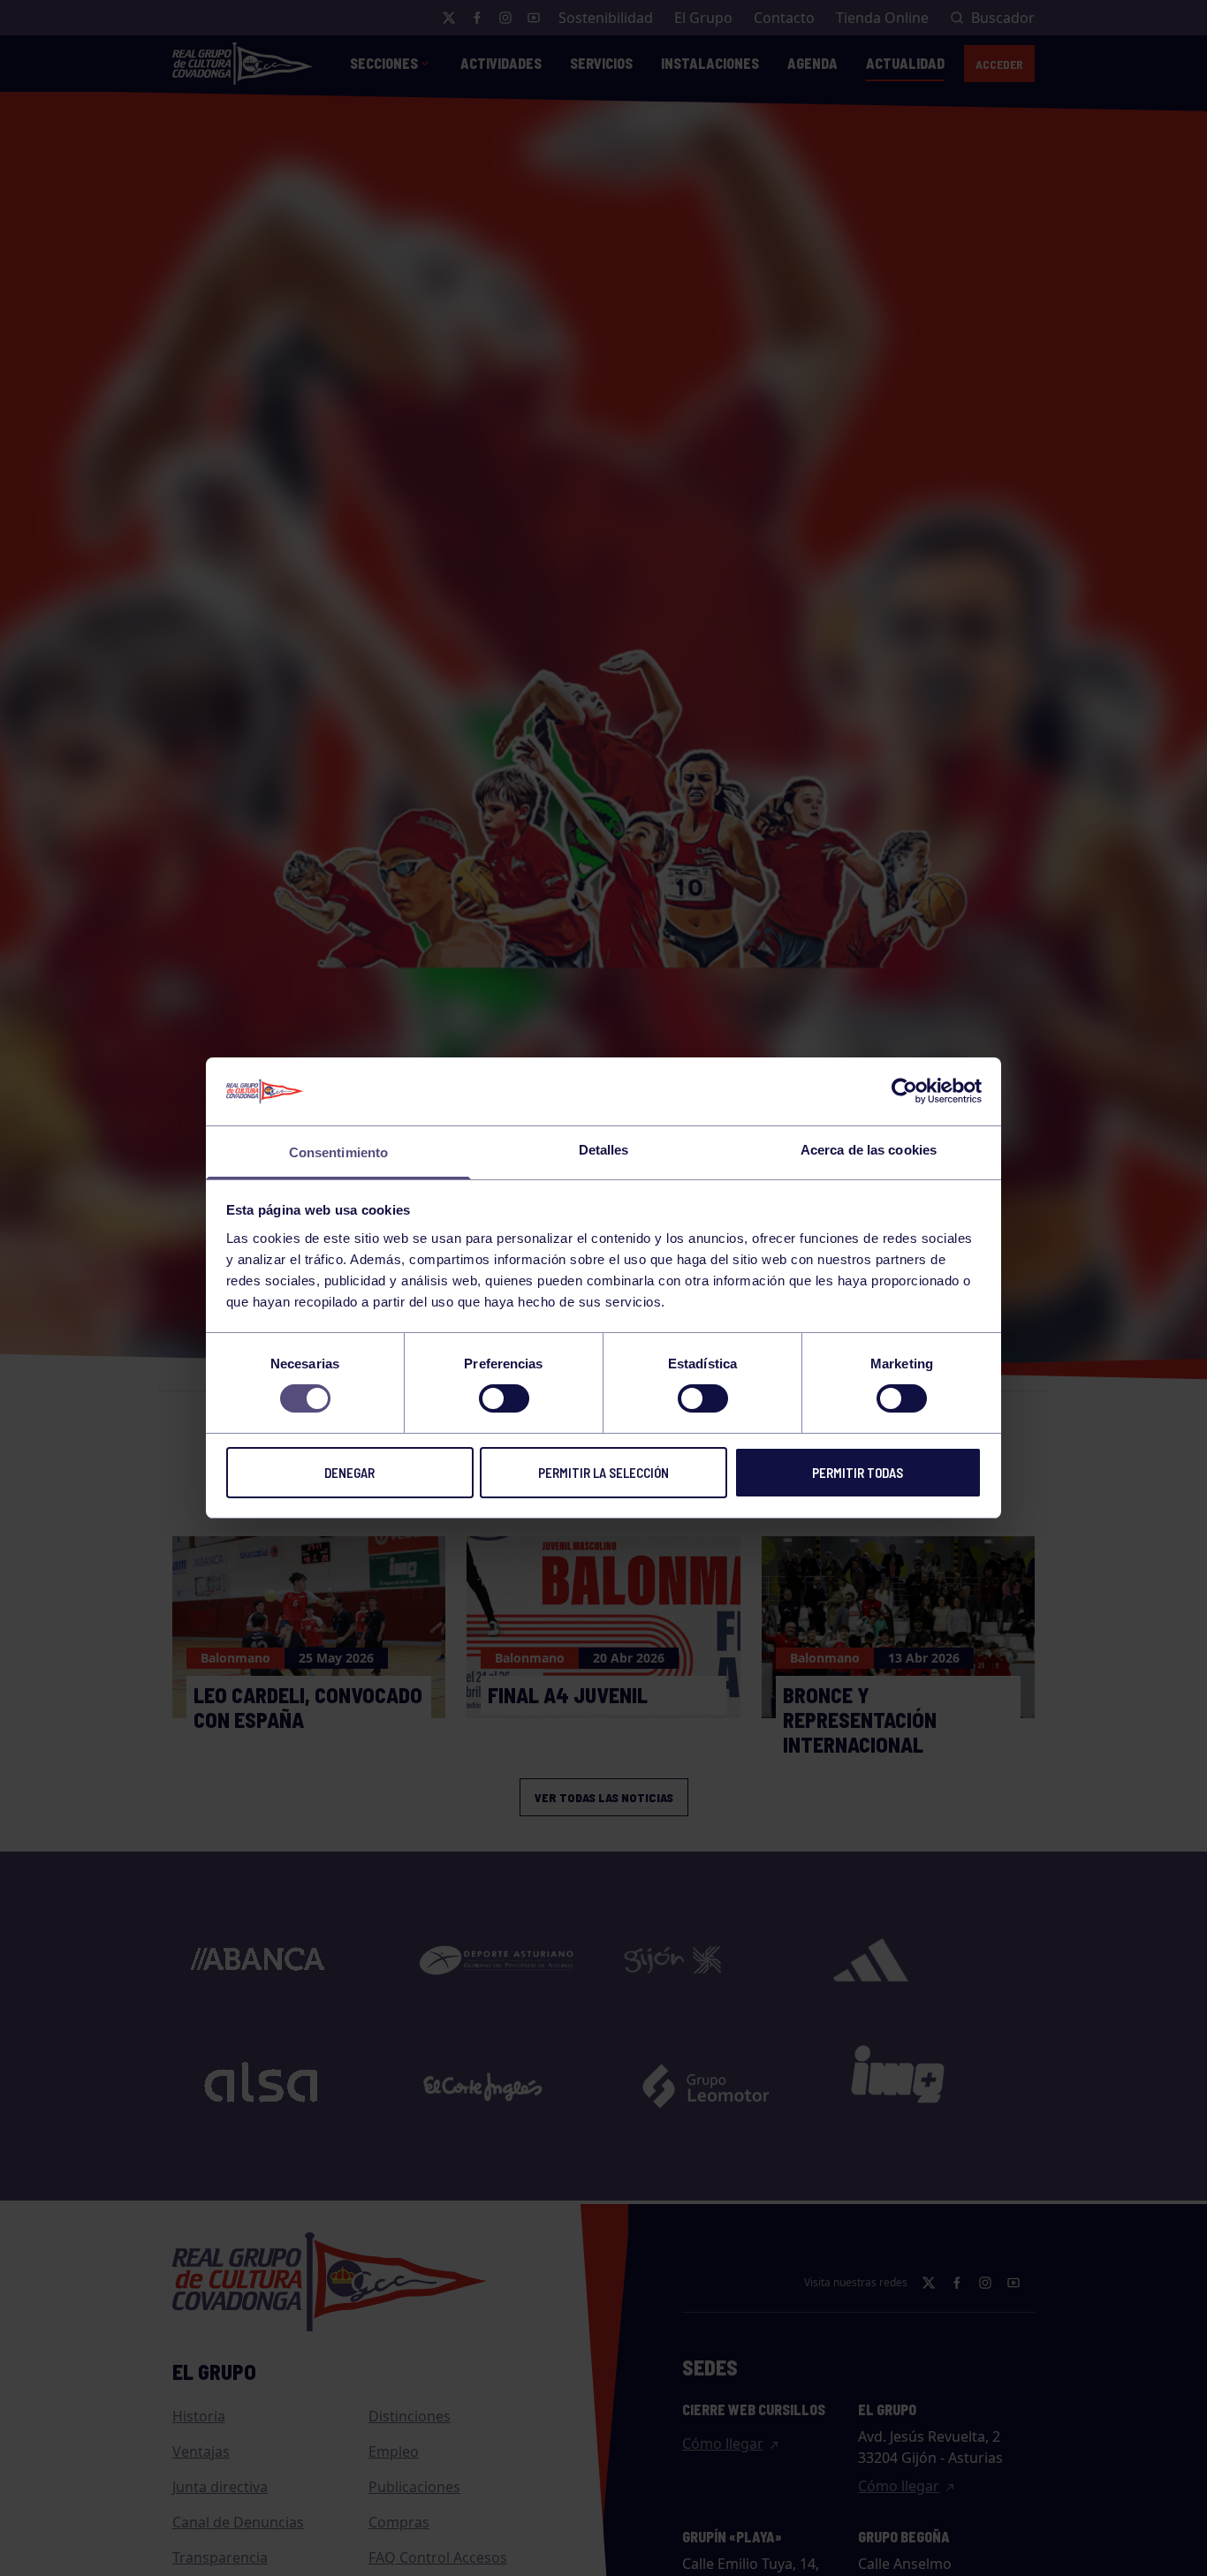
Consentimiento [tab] (338, 1152)
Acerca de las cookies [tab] (869, 1150)
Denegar (349, 1473)
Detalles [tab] (604, 1150)
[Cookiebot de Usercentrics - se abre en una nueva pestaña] (904, 1091)
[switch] (504, 1398)
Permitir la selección (603, 1473)
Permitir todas (858, 1473)
